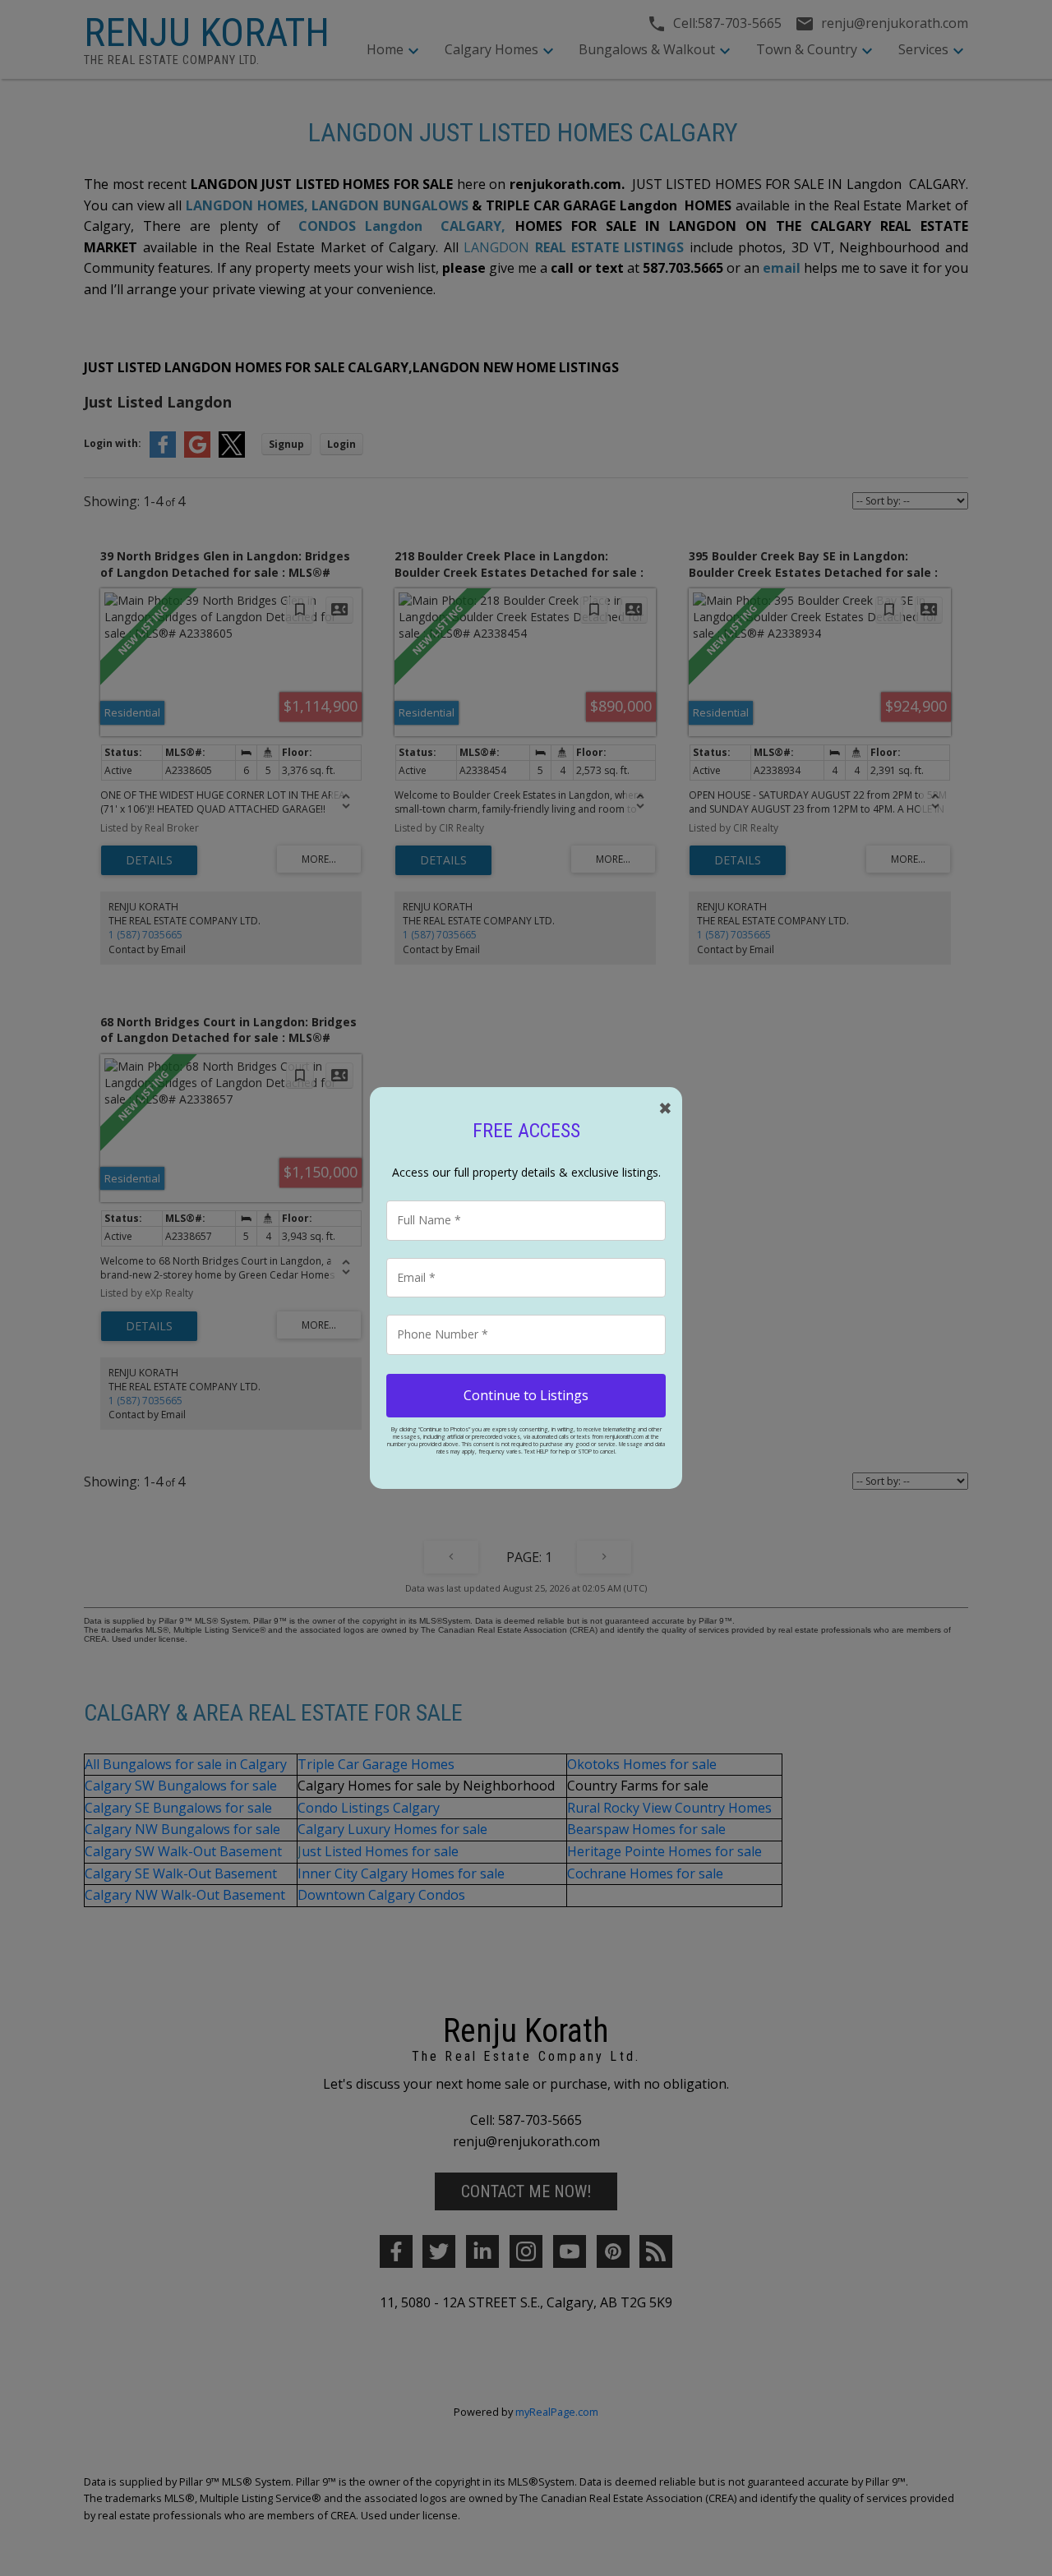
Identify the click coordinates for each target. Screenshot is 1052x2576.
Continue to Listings (526, 1395)
